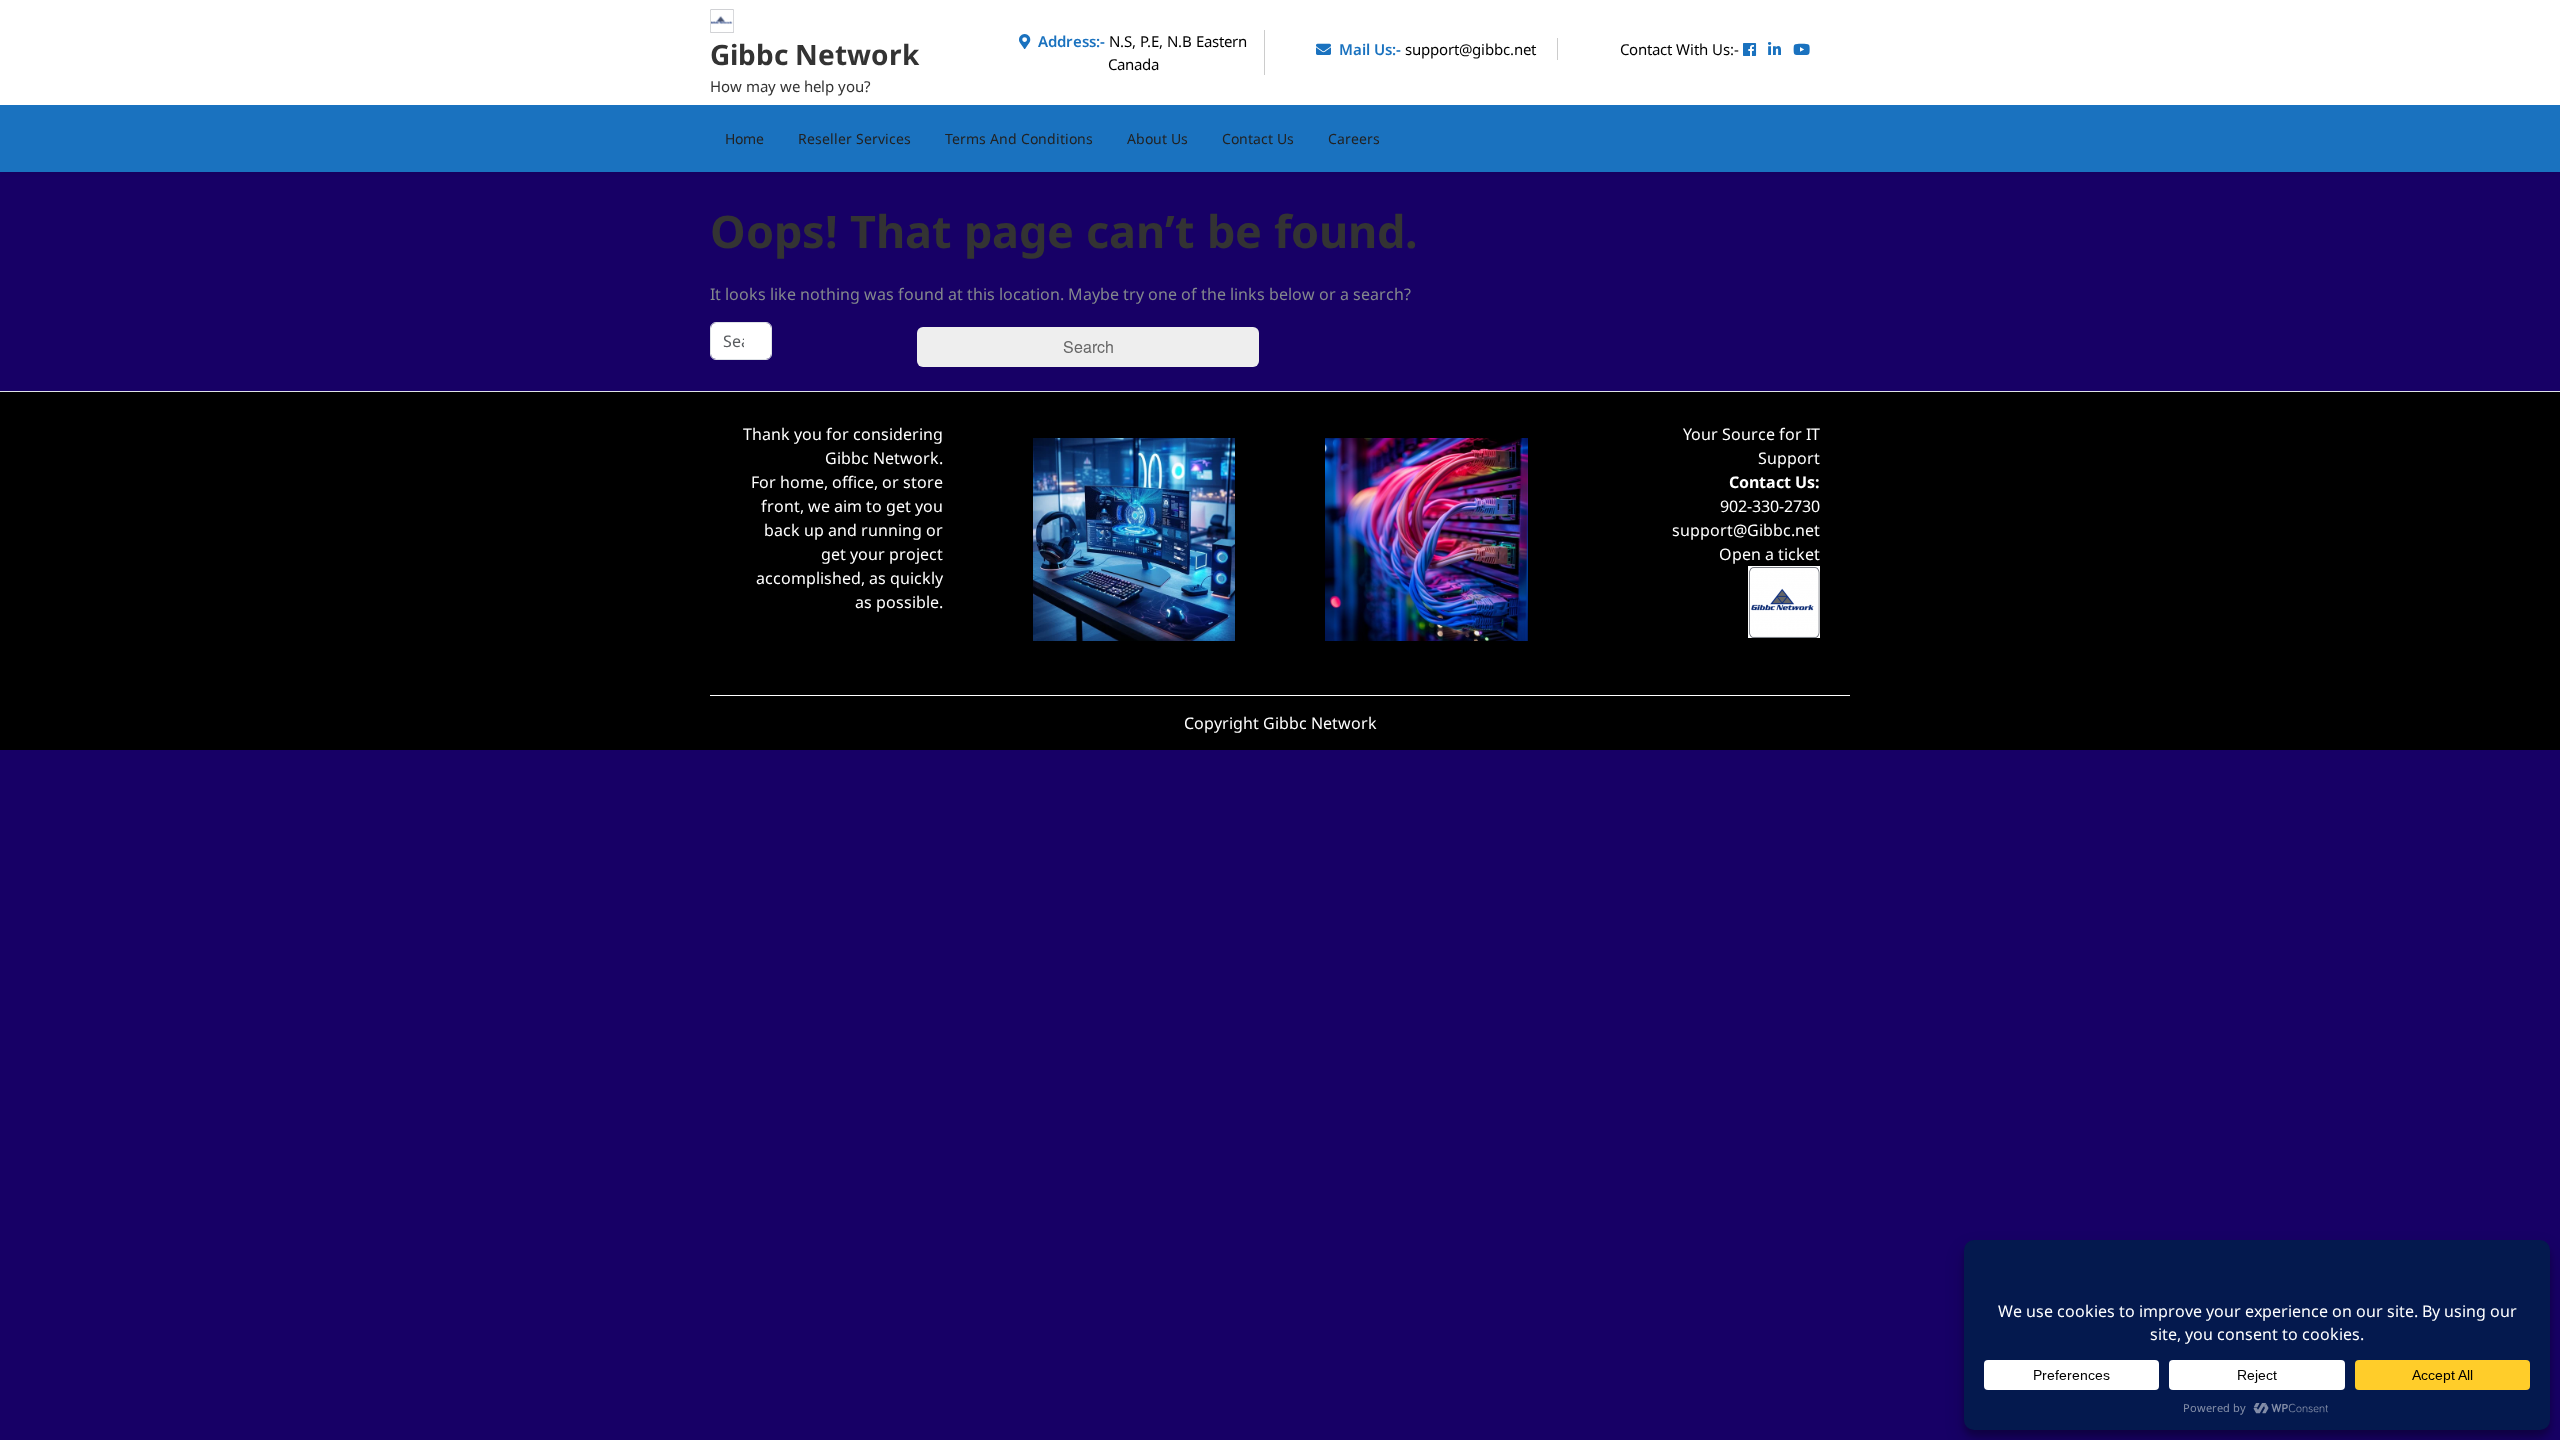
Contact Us (1258, 138)
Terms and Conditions (1019, 138)
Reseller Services (854, 138)
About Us (1157, 138)
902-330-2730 (1770, 506)
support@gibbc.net (1470, 49)
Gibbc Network (814, 54)
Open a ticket (1769, 554)
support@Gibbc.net (1746, 530)
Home (744, 138)
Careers (1354, 138)
